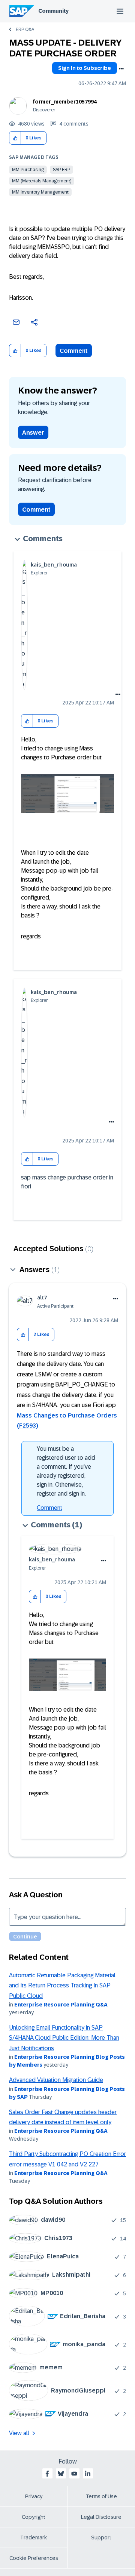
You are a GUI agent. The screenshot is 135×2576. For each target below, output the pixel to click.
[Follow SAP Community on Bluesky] (61, 2474)
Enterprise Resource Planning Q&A (61, 2005)
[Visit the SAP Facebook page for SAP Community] (47, 2474)
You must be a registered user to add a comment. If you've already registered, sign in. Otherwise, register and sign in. (66, 1471)
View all (19, 2433)
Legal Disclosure (101, 2517)
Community (53, 11)
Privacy (34, 2496)
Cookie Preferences (34, 2558)
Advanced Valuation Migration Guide (56, 2080)
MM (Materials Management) (42, 181)
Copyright (34, 2517)
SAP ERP (61, 170)
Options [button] (121, 69)
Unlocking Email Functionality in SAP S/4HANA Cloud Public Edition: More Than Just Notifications (64, 2038)
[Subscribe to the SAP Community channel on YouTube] (74, 2474)
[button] (15, 138)
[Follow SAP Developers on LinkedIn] (88, 2474)
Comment (74, 351)
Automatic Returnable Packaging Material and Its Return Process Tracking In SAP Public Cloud (62, 1986)
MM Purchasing (28, 170)
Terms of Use (101, 2496)
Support (101, 2538)
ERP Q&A (25, 30)
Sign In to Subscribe (85, 68)
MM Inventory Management (40, 192)
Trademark (34, 2538)
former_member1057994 (65, 102)
